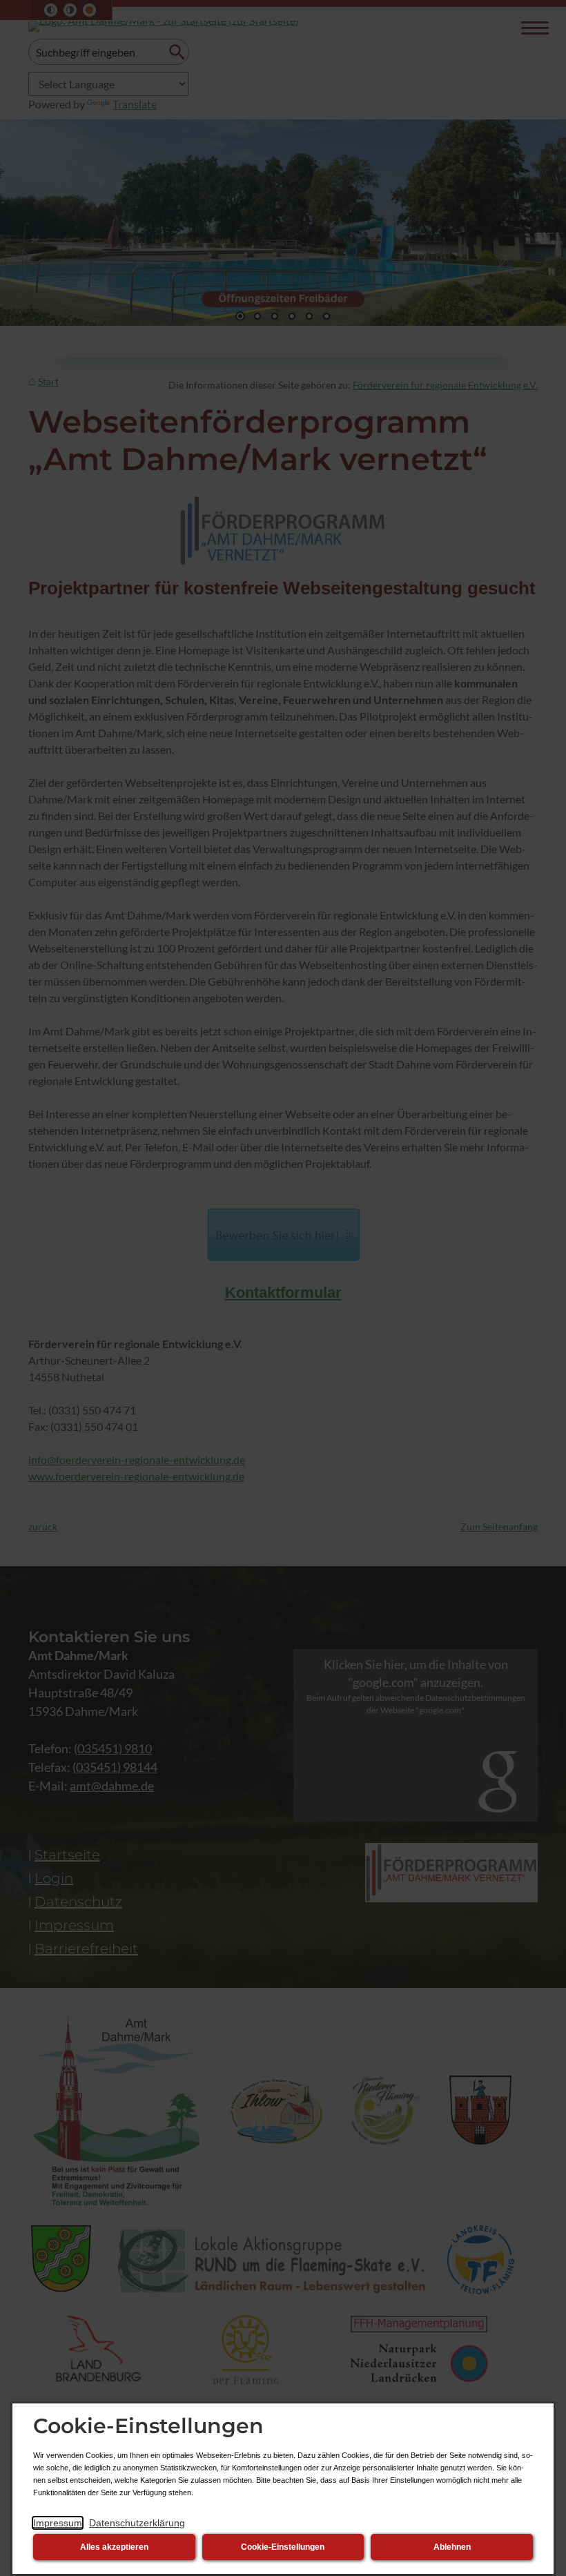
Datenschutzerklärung (137, 2523)
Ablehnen (452, 2547)
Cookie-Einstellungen (283, 2547)
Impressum (58, 2523)
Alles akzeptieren (114, 2547)
